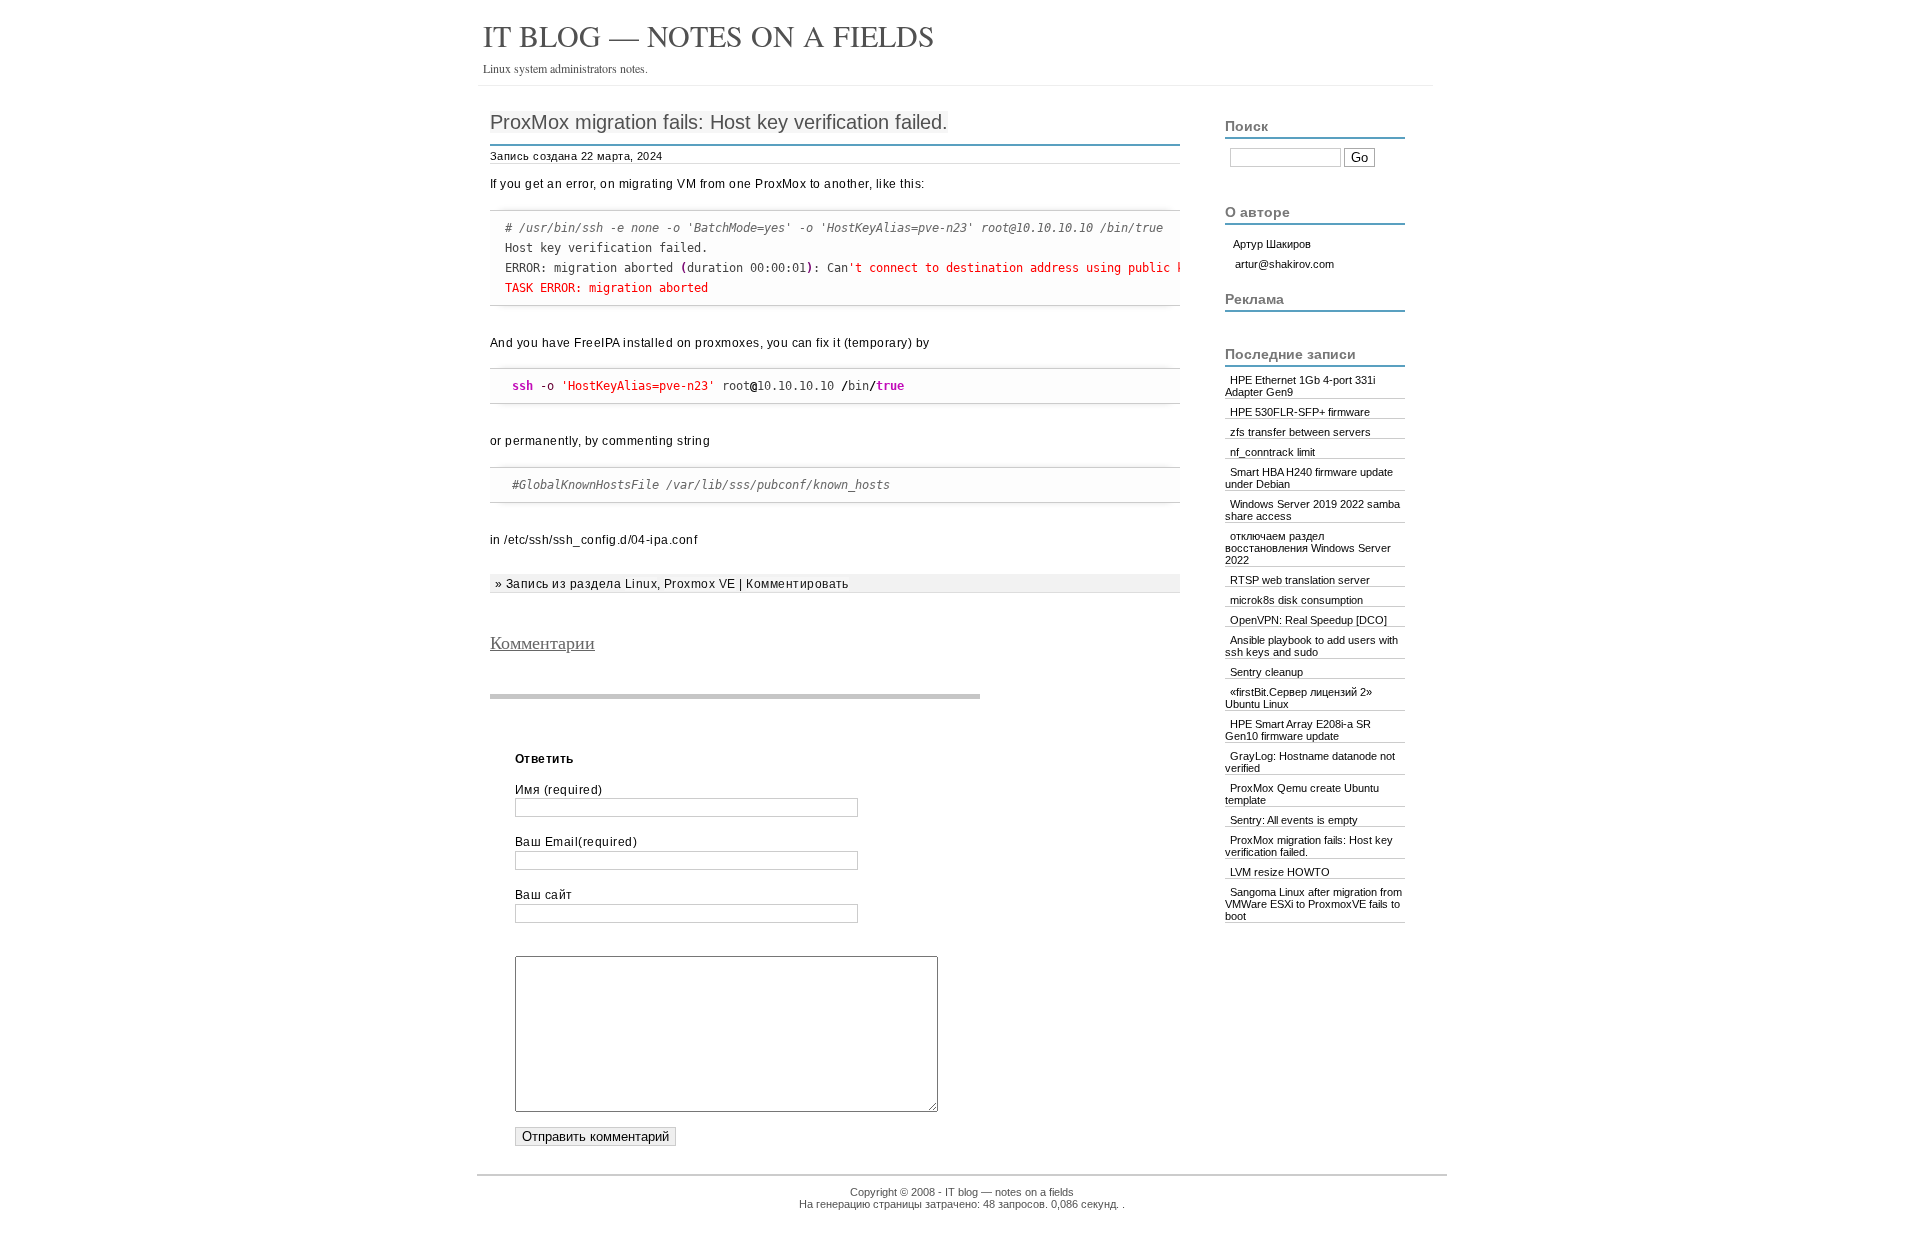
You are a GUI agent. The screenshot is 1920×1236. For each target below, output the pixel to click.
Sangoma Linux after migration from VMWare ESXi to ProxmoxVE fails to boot (1313, 904)
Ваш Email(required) (576, 842)
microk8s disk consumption (1296, 600)
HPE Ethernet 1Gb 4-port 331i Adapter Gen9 (1300, 386)
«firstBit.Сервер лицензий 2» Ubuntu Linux (1298, 698)
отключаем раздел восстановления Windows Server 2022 (1308, 548)
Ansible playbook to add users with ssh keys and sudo (1311, 646)
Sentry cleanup (1266, 672)
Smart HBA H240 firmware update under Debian (1309, 478)
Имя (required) (559, 790)
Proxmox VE (700, 584)
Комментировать (797, 584)
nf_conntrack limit (1272, 452)
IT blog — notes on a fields (709, 35)
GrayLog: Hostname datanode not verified (1310, 762)
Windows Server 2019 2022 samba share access (1312, 510)
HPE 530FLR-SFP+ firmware (1300, 412)
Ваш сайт (544, 895)
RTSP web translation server (1300, 580)
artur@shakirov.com (1284, 264)
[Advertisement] (749, 744)
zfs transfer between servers (1300, 432)
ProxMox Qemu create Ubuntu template (1302, 794)
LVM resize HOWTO (1280, 872)
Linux (641, 584)
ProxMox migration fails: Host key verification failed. (719, 122)
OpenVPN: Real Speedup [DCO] (1308, 620)
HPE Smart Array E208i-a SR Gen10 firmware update (1298, 730)
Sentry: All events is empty (1294, 820)
